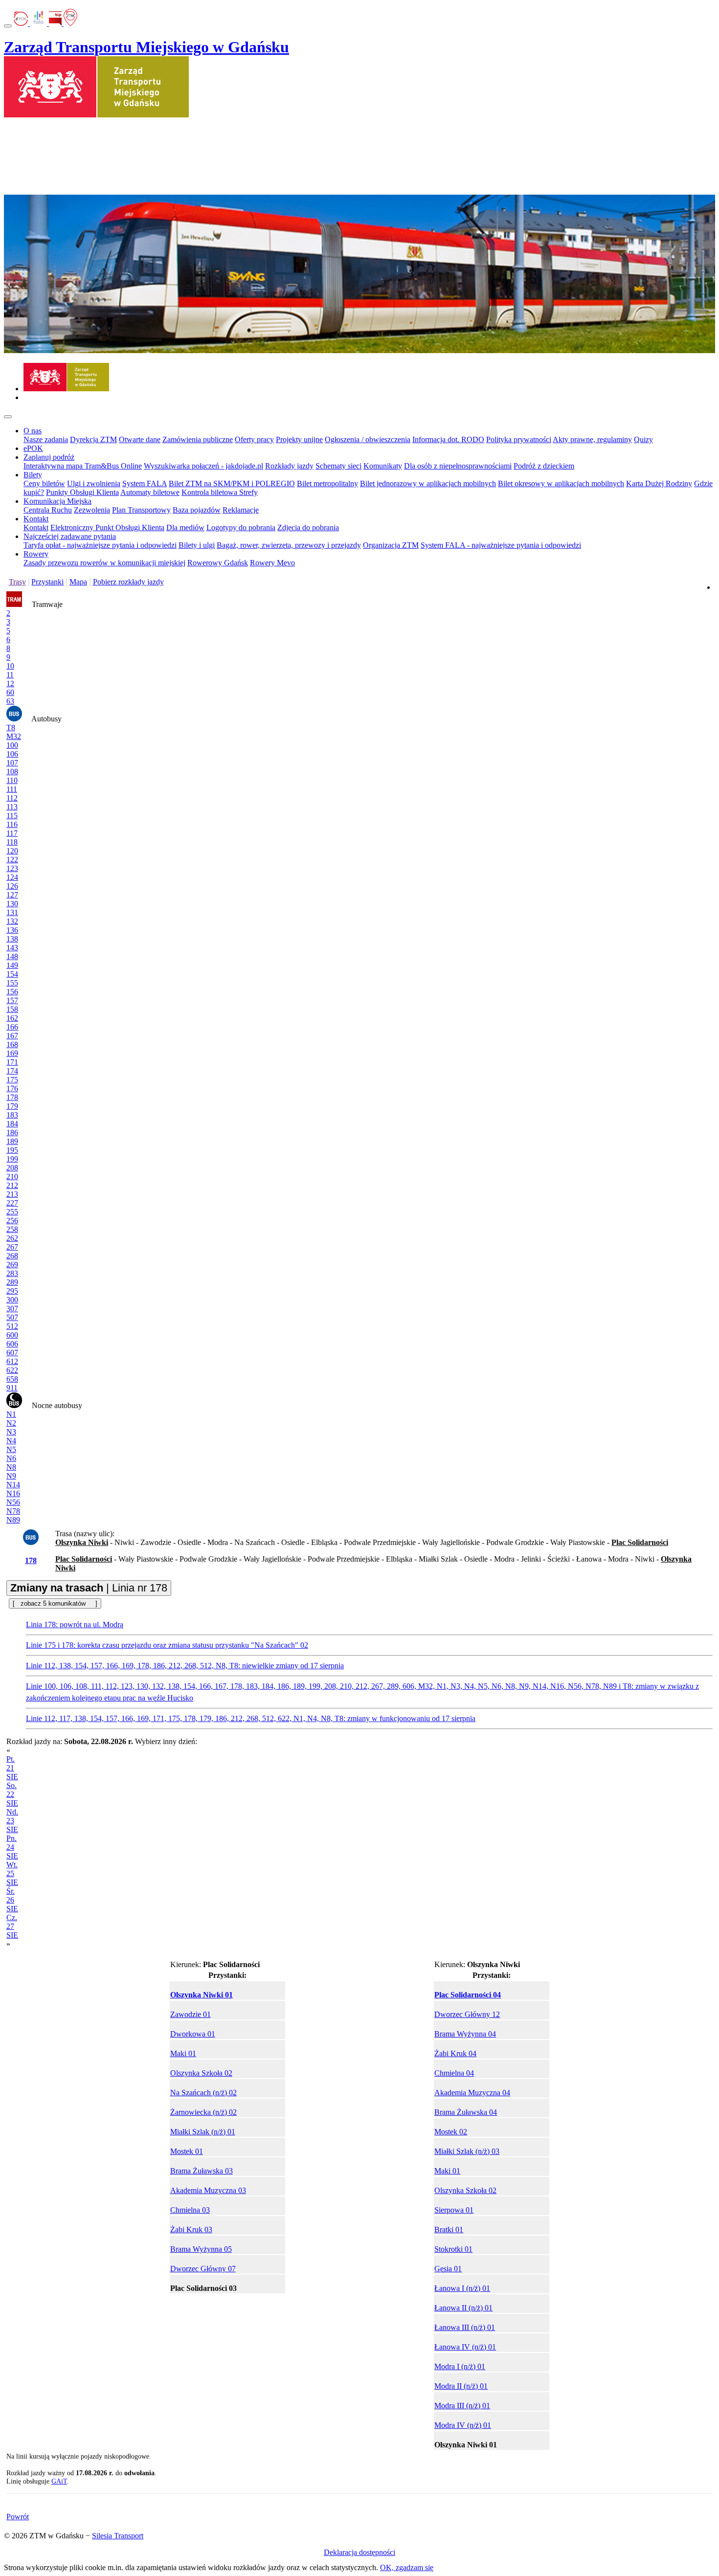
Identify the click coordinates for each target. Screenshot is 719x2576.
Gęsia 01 (448, 2269)
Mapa (78, 582)
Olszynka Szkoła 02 (201, 2073)
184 (12, 1124)
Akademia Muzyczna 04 (472, 2093)
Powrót (18, 2517)
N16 (13, 1493)
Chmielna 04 (454, 2073)
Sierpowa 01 (454, 2210)
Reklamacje (241, 510)
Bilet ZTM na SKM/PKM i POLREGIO (232, 483)
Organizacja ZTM (391, 545)
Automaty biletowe (150, 492)
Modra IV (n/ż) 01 (463, 2425)
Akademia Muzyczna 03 (208, 2190)
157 (12, 1000)
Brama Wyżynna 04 (465, 2034)
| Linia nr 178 (89, 1588)
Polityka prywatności (519, 439)
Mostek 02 (451, 2132)
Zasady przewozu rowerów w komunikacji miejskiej (104, 563)
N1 (11, 1414)
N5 (11, 1449)
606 (12, 1344)
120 (12, 851)
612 (12, 1361)
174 (12, 1071)
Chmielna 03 (190, 2210)
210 (12, 1176)
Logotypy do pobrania (241, 527)
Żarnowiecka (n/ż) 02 (203, 2112)
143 (12, 948)
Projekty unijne (299, 439)
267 (12, 1247)
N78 (13, 1511)
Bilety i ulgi (197, 545)
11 (10, 675)
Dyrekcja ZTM (93, 439)
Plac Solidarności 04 (468, 1995)
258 (12, 1229)
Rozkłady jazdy (289, 466)
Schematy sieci (338, 466)
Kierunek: (215, 1964)
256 (12, 1221)
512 (12, 1326)
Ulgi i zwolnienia (94, 483)
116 (12, 824)
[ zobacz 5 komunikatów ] (55, 1603)
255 (12, 1212)
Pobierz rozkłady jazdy (128, 582)
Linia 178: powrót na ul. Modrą (75, 1624)
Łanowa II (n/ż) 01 (463, 2308)
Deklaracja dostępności (359, 2552)
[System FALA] (39, 23)
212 (12, 1185)
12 (10, 683)
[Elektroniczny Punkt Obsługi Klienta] (22, 23)
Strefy (248, 492)
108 (12, 772)
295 (12, 1291)
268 (12, 1256)
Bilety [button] (33, 475)
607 (12, 1353)
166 (12, 1027)
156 (12, 992)
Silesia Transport (118, 2536)
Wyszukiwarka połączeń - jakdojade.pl (203, 466)
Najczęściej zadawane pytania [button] (70, 536)
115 (12, 816)
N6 (11, 1458)
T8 (11, 728)
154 (12, 974)
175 (12, 1080)
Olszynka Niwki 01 (202, 1995)
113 (12, 807)
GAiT (59, 2481)
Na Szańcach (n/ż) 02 (203, 2093)
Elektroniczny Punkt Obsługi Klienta (107, 527)
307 (12, 1309)
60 (10, 692)
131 (12, 912)
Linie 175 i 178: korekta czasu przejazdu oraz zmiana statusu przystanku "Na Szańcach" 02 (167, 1645)
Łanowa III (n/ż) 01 (465, 2327)
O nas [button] (33, 431)
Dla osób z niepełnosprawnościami (458, 466)
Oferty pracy (254, 439)
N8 (11, 1467)
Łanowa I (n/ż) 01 (462, 2288)
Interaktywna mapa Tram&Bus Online (83, 466)
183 (12, 1115)
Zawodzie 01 (191, 2014)
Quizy (643, 439)
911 (12, 1388)
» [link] (8, 1944)
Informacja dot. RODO (448, 439)
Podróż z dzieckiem (544, 466)
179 (12, 1106)
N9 (11, 1476)
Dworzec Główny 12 (467, 2014)
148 (12, 956)
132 (12, 921)
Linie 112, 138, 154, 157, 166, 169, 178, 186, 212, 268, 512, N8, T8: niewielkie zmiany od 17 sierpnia (185, 1666)
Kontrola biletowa (210, 492)
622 (12, 1370)
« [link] (8, 1750)
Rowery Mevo (272, 563)
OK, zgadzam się (407, 2567)
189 (12, 1141)
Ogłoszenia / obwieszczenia (368, 439)
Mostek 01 (187, 2151)
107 (12, 763)
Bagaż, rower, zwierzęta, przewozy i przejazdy (289, 545)
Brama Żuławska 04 (466, 2112)
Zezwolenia (92, 510)
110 (12, 780)
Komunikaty (383, 466)
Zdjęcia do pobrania (308, 527)
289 (12, 1282)
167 (12, 1036)
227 (12, 1203)
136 (12, 930)
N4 (11, 1441)
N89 (13, 1520)
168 (12, 1044)
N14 (13, 1485)
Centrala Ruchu (48, 510)
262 (12, 1238)
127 (12, 895)
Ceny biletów (44, 483)
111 (12, 789)
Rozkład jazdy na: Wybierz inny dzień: (102, 1843)
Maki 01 (183, 2053)
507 (12, 1317)
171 (12, 1062)
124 (12, 877)
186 (12, 1132)
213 (12, 1194)
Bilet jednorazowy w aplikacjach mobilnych (428, 483)
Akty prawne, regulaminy (592, 439)
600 (12, 1335)
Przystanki (47, 582)
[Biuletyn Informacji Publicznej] (56, 23)
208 (12, 1168)
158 (12, 1009)
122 (12, 860)
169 (12, 1053)
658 (12, 1379)
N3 (11, 1432)
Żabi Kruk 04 (455, 2053)
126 (12, 886)
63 (10, 701)
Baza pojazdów (197, 510)
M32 (14, 736)
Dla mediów (185, 527)
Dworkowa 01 (193, 2034)
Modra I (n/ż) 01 (460, 2366)
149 (12, 965)
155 (12, 983)
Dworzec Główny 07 (203, 2269)
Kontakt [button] (36, 519)
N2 (11, 1423)
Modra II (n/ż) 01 (461, 2386)
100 (12, 745)
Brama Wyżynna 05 (201, 2249)
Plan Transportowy (141, 510)
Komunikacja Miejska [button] (57, 501)
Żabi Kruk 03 (191, 2229)
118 (12, 842)
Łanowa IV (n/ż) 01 (465, 2347)
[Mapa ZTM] (70, 23)
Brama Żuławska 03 (202, 2171)
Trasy (17, 582)
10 (10, 666)
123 (12, 868)
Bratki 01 (449, 2229)
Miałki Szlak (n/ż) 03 (467, 2151)
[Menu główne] (8, 417)
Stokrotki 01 (453, 2249)
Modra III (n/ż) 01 (462, 2406)
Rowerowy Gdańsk (218, 563)
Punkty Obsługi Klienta (82, 492)
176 (12, 1088)
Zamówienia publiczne (198, 439)
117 (12, 833)
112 (12, 798)
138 (12, 939)
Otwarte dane (140, 439)
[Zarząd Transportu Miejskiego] (66, 389)
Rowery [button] (36, 554)
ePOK (33, 448)
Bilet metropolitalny (327, 483)
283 (12, 1273)
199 (12, 1159)
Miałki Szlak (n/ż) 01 (203, 2132)
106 (12, 754)
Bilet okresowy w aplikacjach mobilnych (561, 483)
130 (12, 904)
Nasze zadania (46, 439)
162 (12, 1018)
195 (12, 1150)
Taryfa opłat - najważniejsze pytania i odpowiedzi (100, 545)
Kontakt (36, 527)
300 (12, 1300)
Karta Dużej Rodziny (659, 483)
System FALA (145, 483)
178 (12, 1097)
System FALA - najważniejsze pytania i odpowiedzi (501, 545)
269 (12, 1265)
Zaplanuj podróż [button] (49, 457)
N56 (13, 1502)
